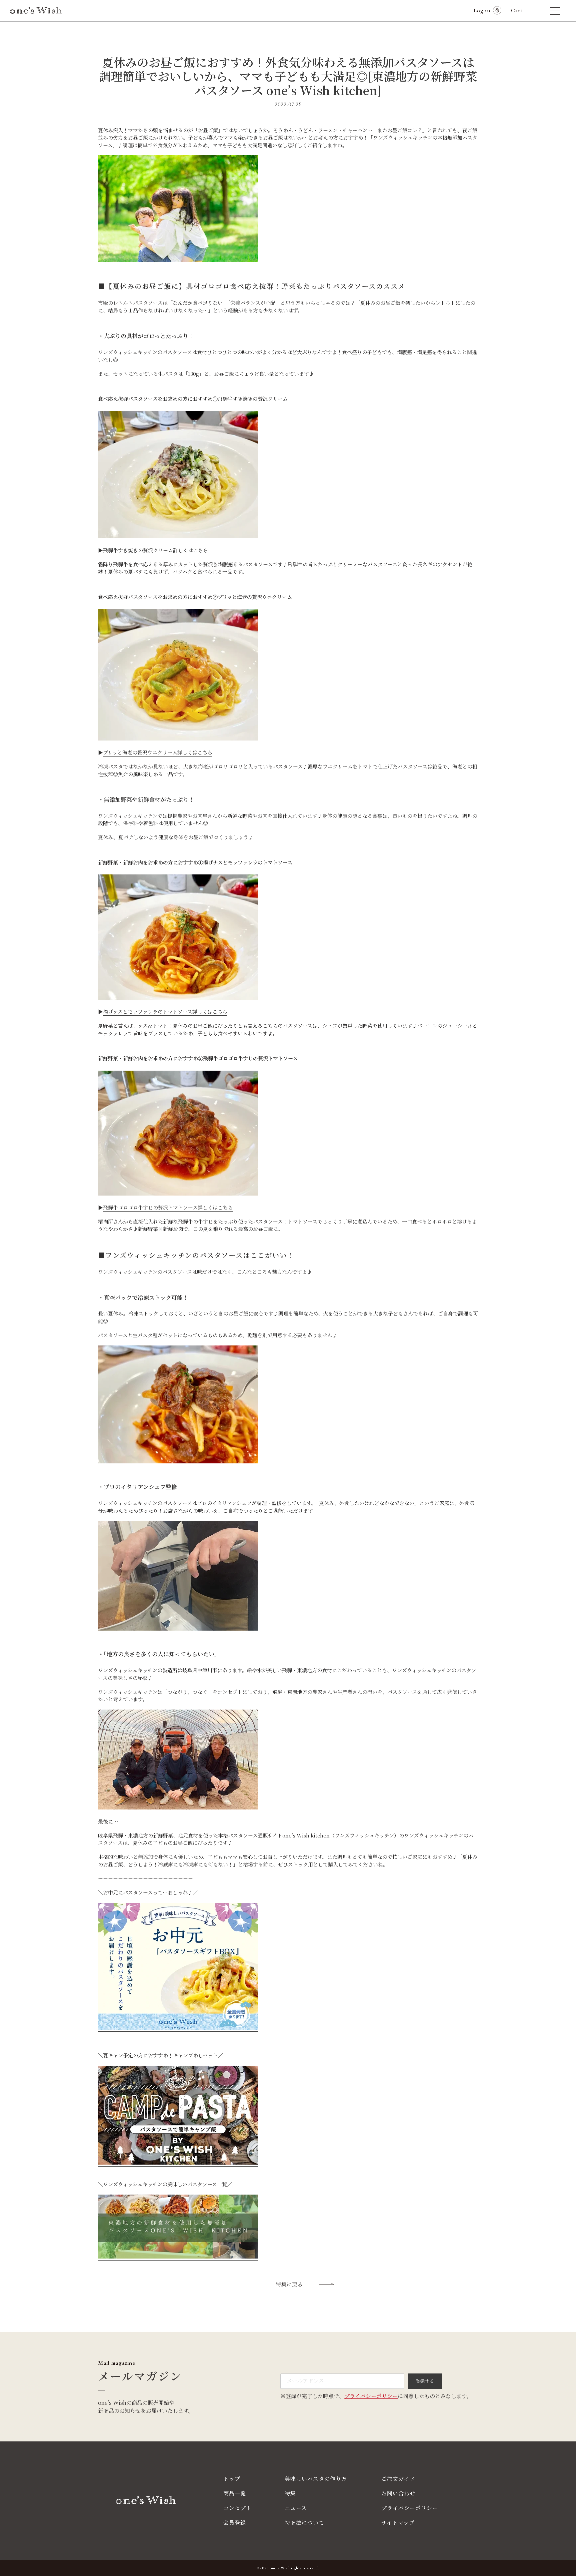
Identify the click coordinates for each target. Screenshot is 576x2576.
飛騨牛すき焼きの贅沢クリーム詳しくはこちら (155, 550)
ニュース (296, 2508)
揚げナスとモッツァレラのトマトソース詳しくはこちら (165, 1012)
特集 (290, 2493)
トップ (232, 2479)
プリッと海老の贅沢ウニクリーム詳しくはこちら (158, 752)
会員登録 (235, 2523)
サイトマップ (398, 2523)
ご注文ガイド (398, 2479)
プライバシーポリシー (371, 2396)
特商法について (304, 2523)
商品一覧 (235, 2493)
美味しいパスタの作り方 (316, 2479)
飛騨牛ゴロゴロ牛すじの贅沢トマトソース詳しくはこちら (168, 1207)
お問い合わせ (398, 2493)
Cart (520, 10)
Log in (482, 10)
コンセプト (237, 2508)
